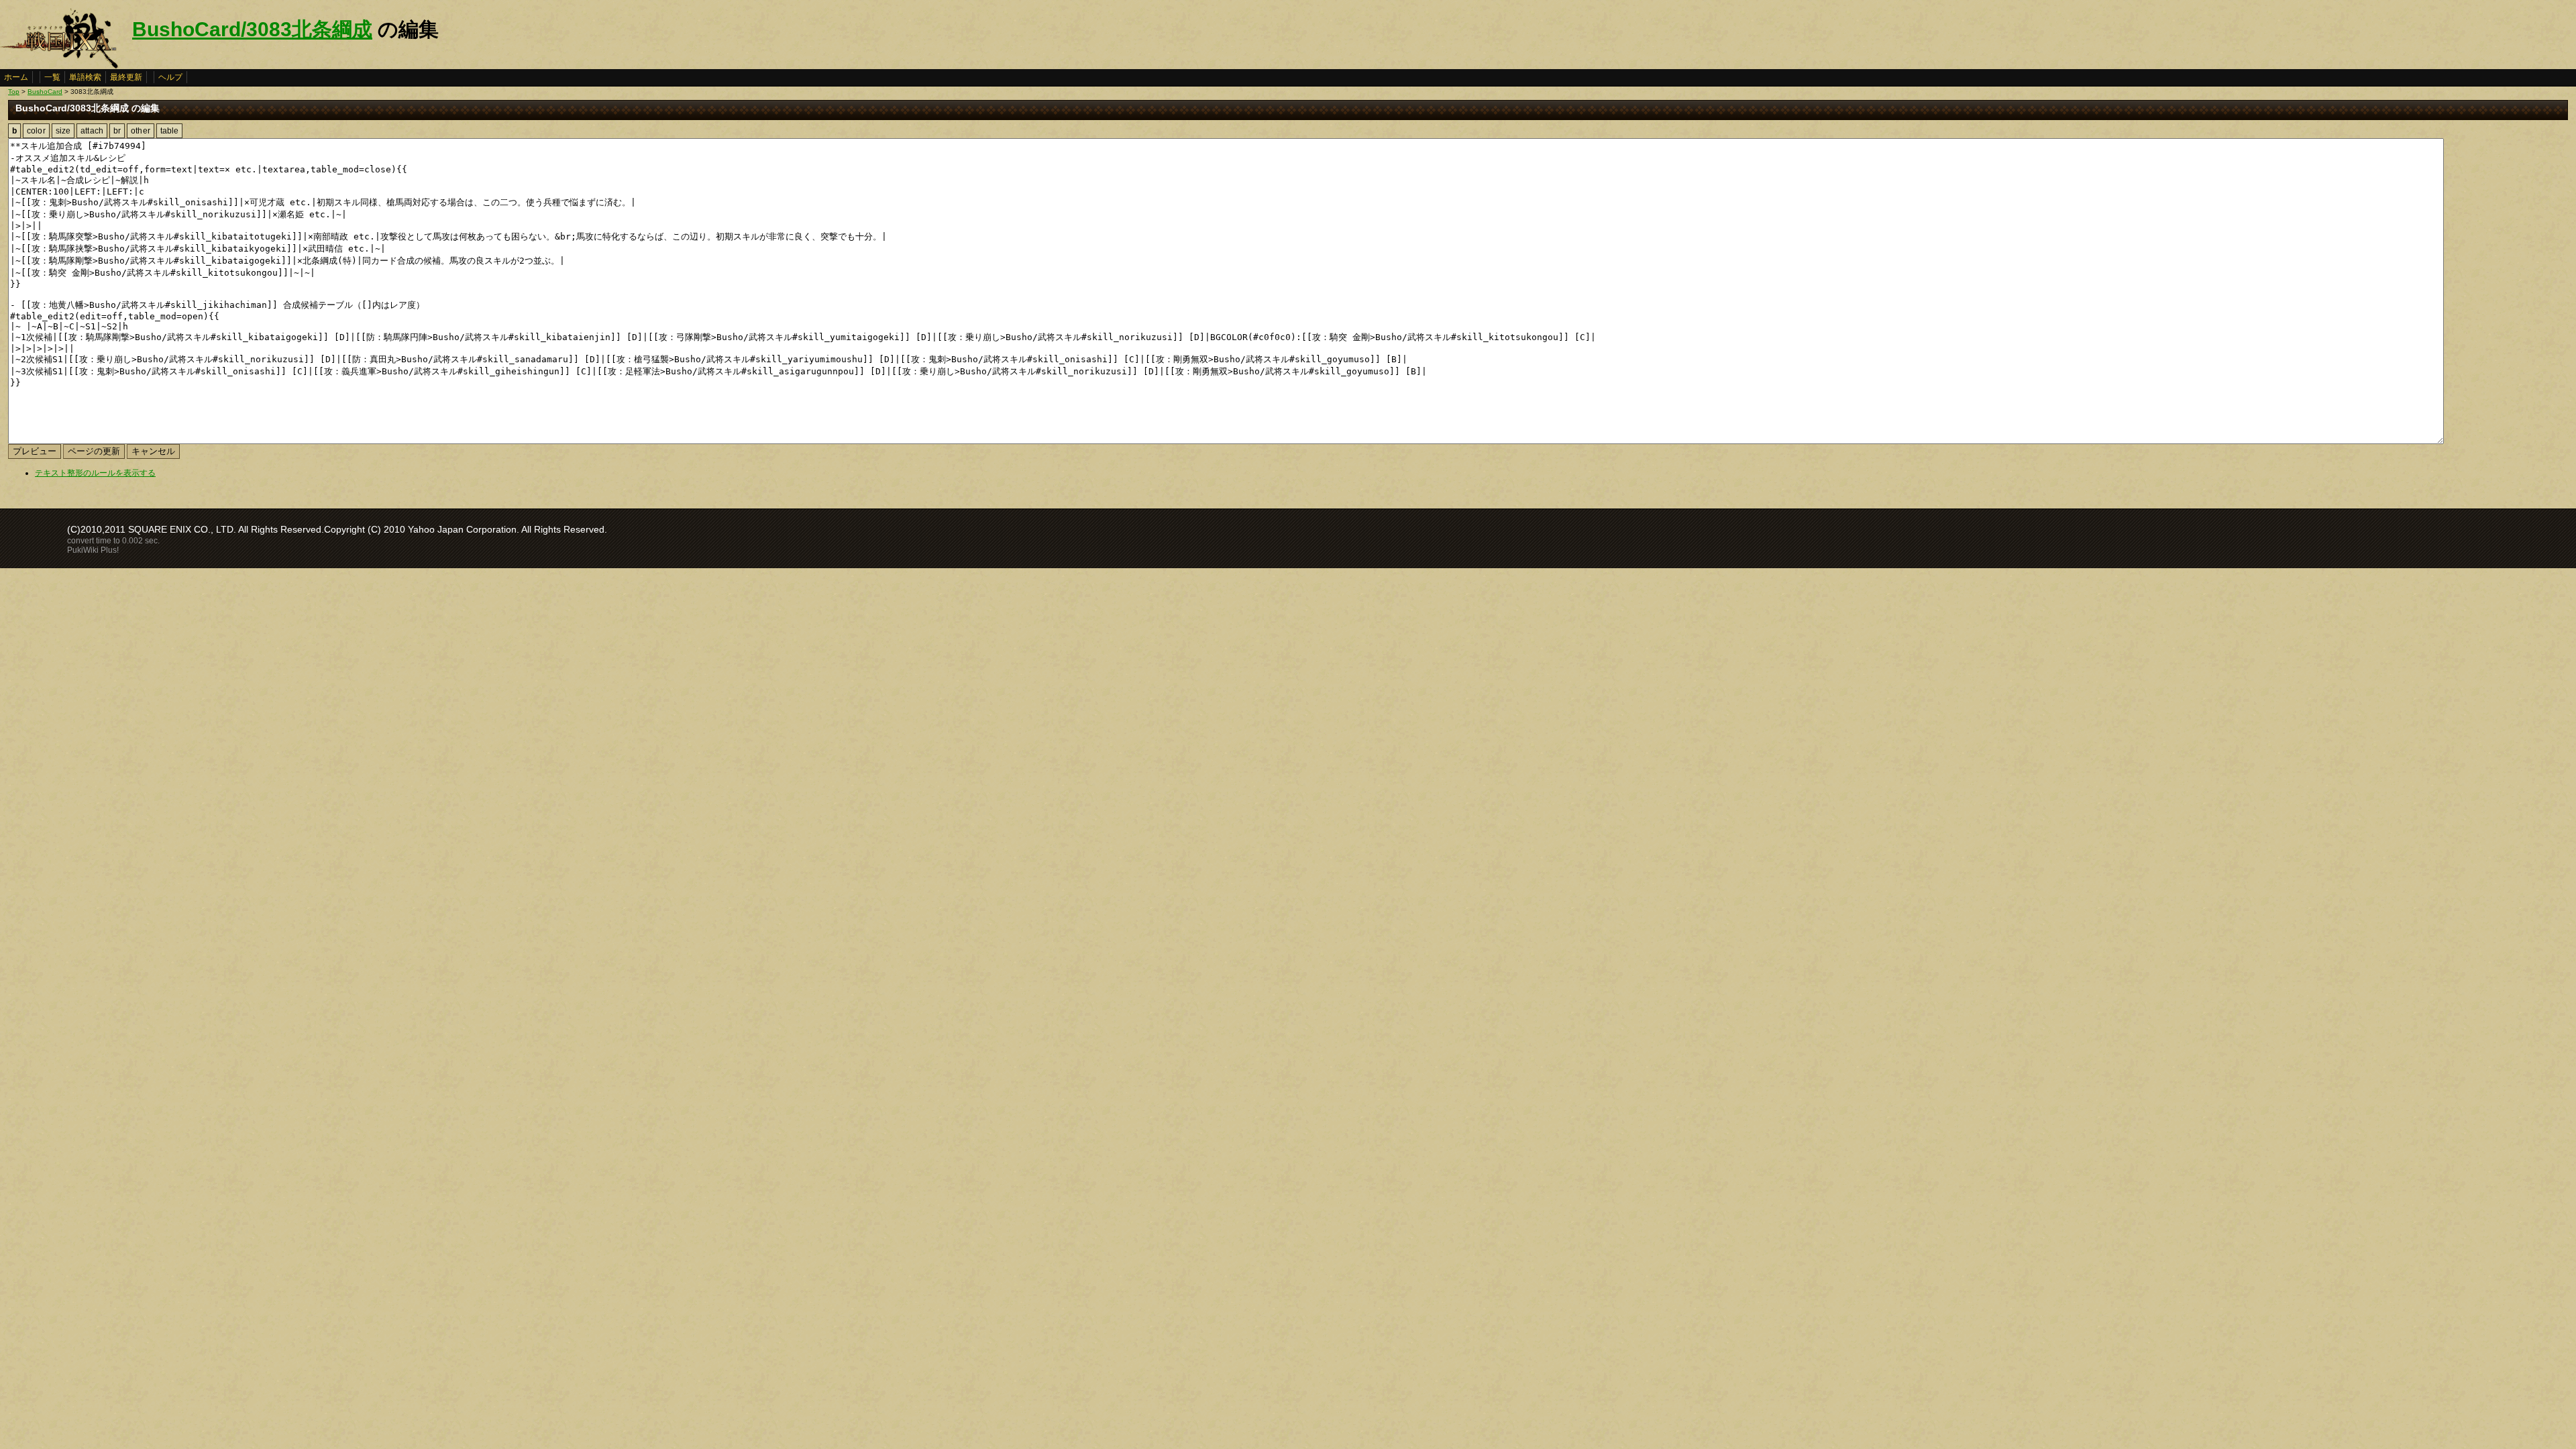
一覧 (52, 77)
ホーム (16, 77)
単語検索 (85, 77)
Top (14, 92)
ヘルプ (170, 77)
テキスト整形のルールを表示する (95, 473)
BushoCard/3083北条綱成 (252, 29)
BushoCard (45, 92)
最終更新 (126, 77)
